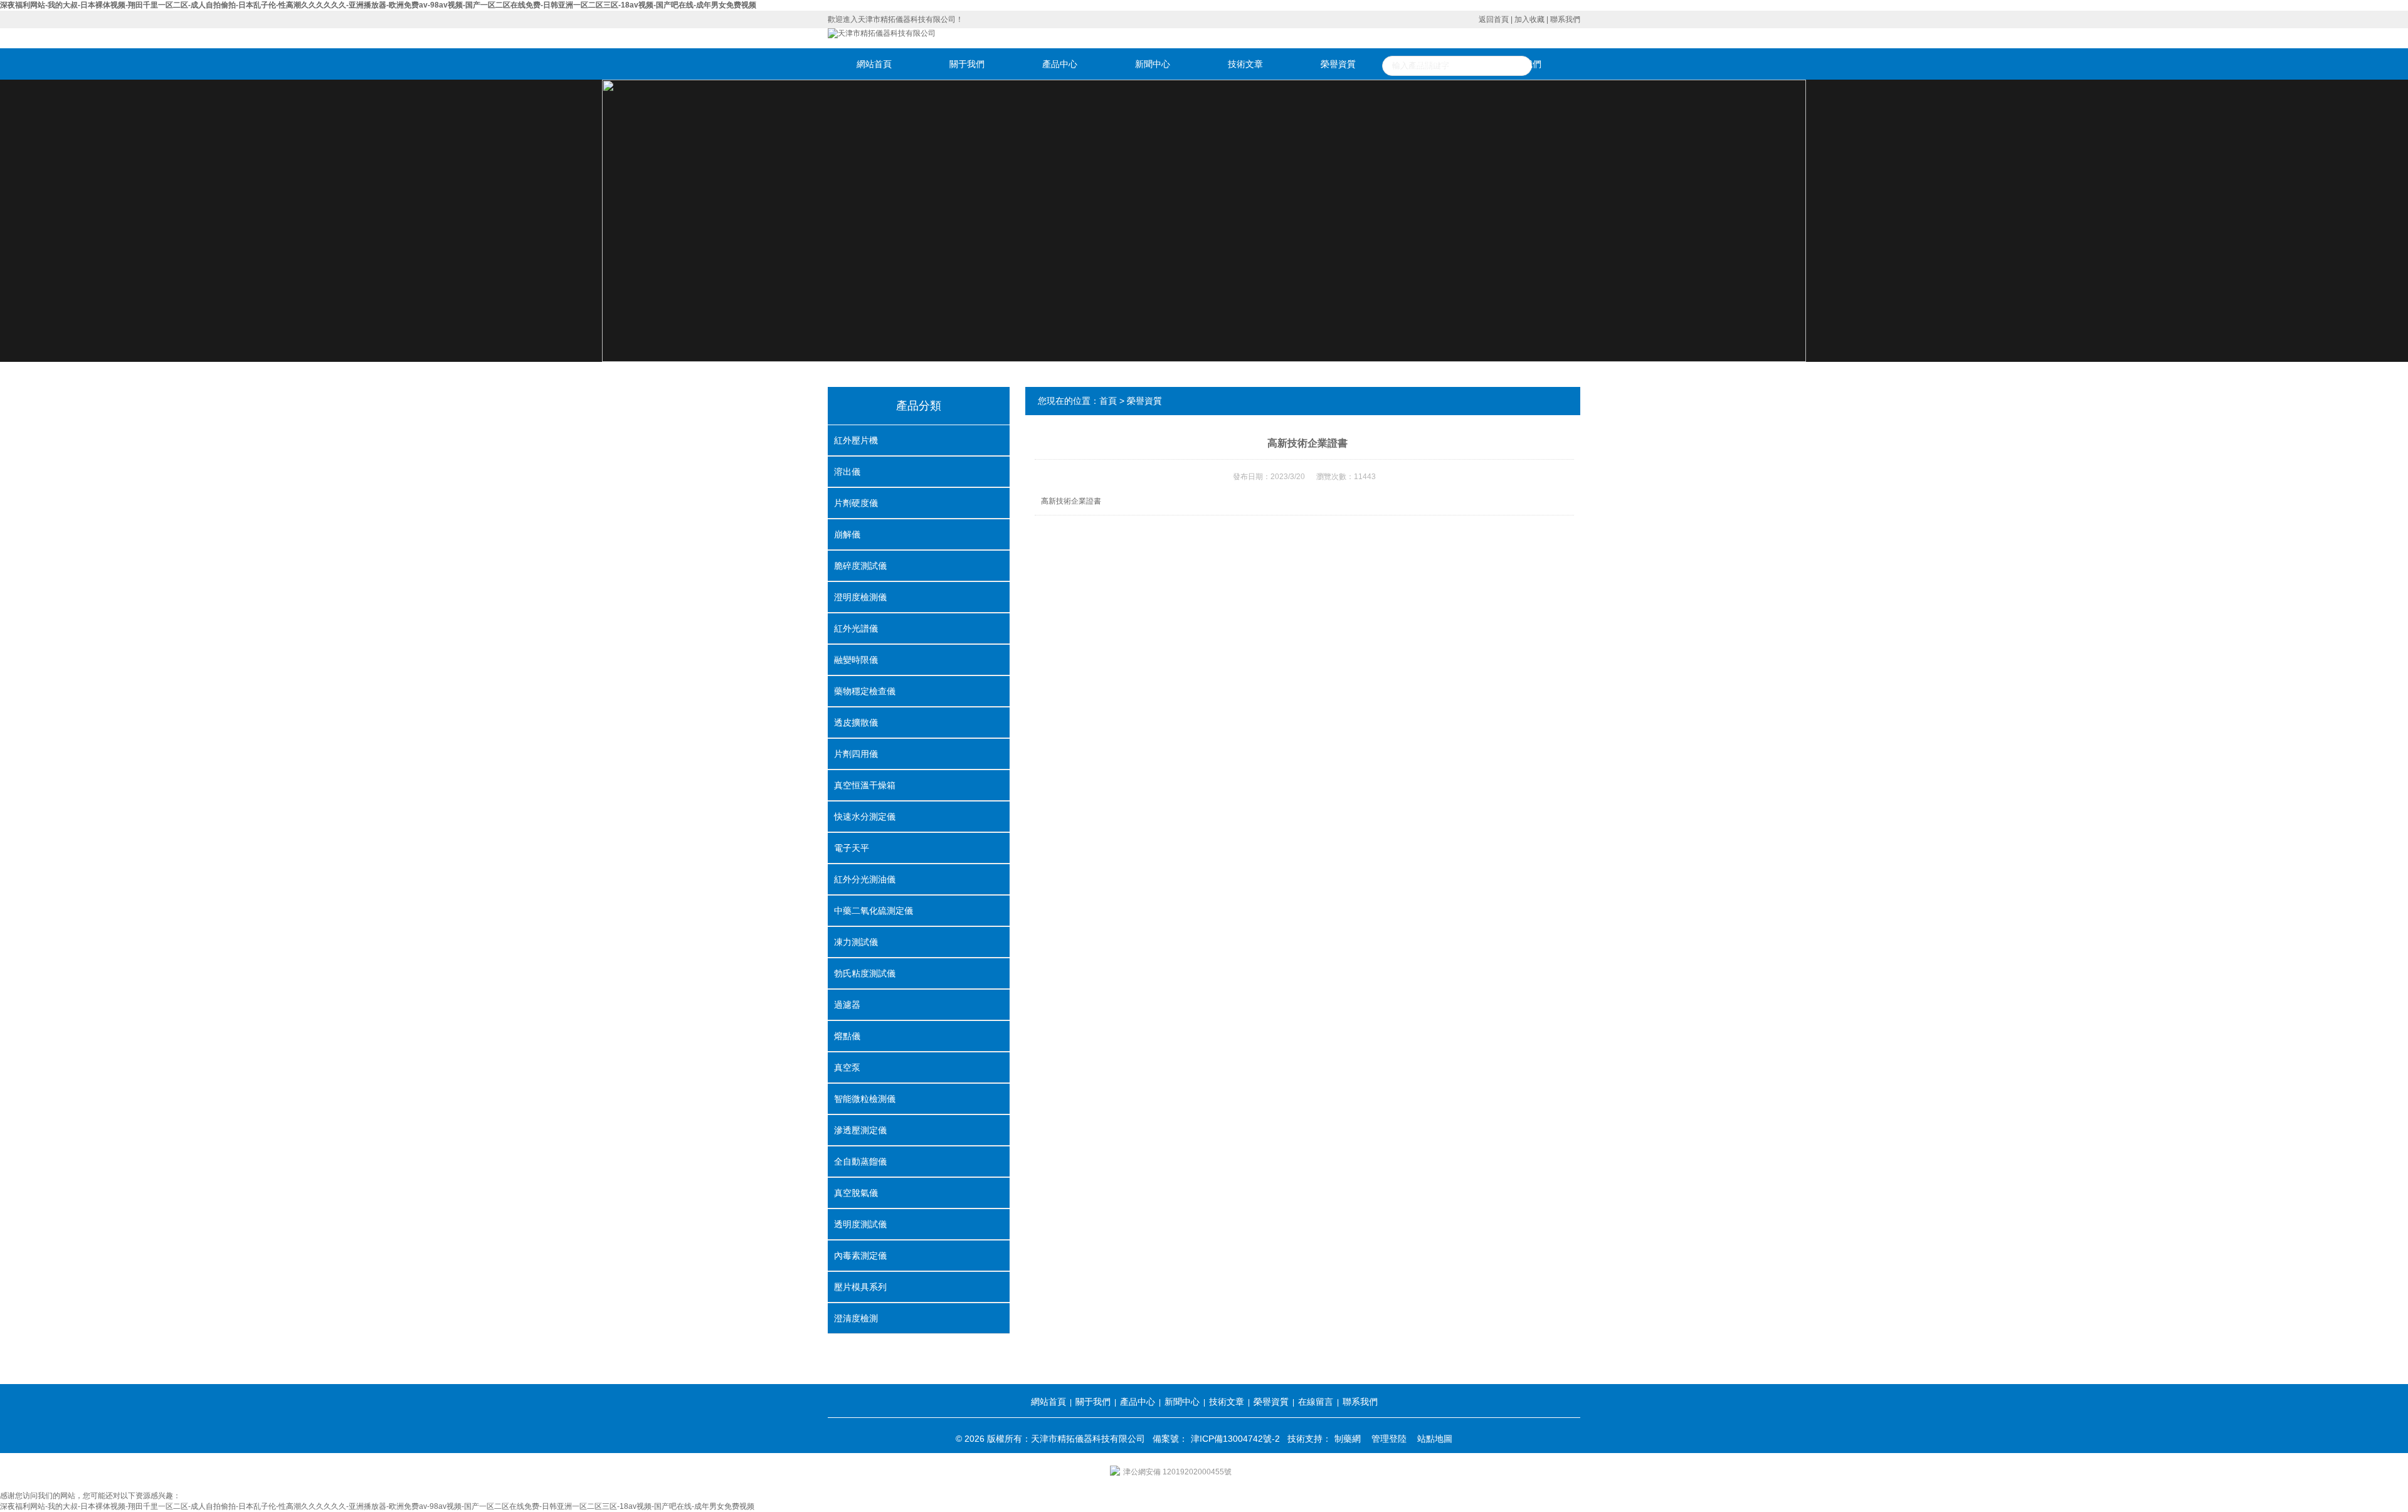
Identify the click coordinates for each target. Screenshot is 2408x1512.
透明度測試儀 (860, 1224)
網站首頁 (874, 64)
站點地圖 (1435, 1439)
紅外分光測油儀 (865, 879)
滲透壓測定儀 (860, 1130)
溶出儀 (847, 472)
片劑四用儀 (856, 754)
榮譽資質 (1338, 64)
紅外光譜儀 (856, 628)
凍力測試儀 (856, 942)
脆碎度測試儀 (860, 566)
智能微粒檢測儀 (865, 1099)
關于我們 (967, 64)
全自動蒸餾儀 (860, 1161)
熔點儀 (847, 1036)
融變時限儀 (856, 660)
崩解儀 (847, 534)
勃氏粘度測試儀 (865, 973)
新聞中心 (1153, 64)
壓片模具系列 (860, 1287)
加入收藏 (1529, 19)
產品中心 (1060, 64)
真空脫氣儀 (856, 1193)
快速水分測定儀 (865, 817)
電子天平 (852, 848)
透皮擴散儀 (856, 722)
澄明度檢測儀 (860, 597)
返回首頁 (1494, 19)
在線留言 (1431, 64)
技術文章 (1245, 64)
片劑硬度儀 (856, 503)
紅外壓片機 (856, 440)
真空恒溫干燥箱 (865, 785)
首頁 (1108, 401)
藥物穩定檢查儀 (865, 691)
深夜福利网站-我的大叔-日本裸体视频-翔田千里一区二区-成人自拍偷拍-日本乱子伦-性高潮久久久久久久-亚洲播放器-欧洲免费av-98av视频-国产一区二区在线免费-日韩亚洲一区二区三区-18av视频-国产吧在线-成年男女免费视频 (378, 5)
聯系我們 (1565, 19)
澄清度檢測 (856, 1318)
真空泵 (847, 1067)
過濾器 (847, 1005)
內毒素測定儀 (860, 1256)
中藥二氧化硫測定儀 (874, 911)
